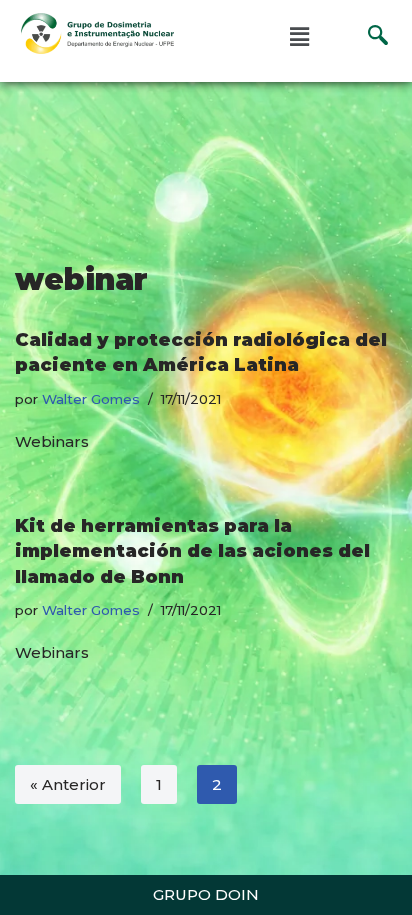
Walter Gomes (91, 399)
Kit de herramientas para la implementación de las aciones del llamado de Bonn (192, 551)
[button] (300, 37)
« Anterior (68, 784)
